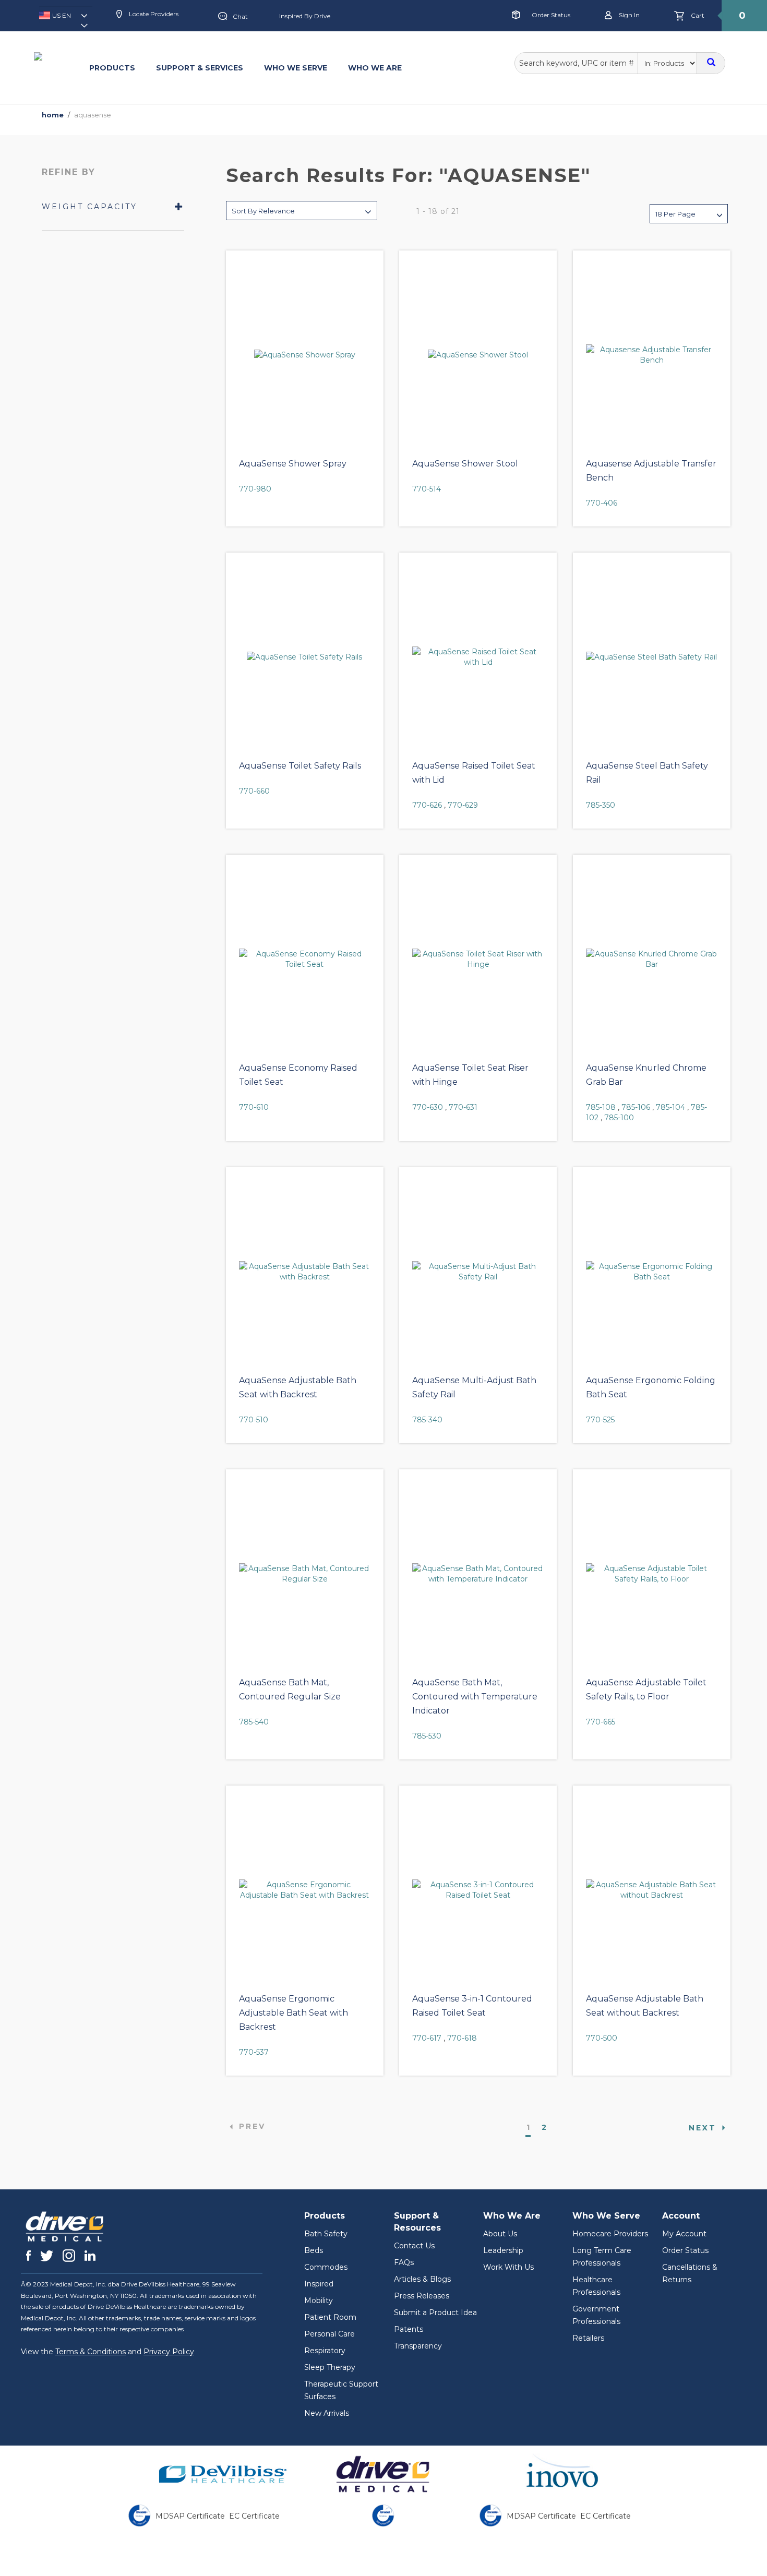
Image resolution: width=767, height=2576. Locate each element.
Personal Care (329, 2334)
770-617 (427, 2038)
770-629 (463, 805)
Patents (409, 2329)
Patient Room (330, 2317)
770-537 (254, 2052)
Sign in (628, 15)
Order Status (551, 15)
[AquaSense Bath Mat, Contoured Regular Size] (305, 1574)
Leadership (503, 2250)
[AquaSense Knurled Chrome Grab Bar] (652, 959)
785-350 (601, 805)
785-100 (619, 1118)
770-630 (428, 1107)
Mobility (319, 2301)
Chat (240, 16)
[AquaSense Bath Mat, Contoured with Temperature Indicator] (478, 1574)
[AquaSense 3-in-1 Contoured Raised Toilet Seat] (478, 1890)
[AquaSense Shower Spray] (305, 355)
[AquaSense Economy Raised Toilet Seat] (305, 959)
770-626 (427, 805)
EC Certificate (254, 2516)
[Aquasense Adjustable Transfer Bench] (652, 355)
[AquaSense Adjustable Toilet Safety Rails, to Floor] (652, 1574)
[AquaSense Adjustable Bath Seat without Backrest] (652, 1890)
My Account (684, 2234)
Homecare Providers (610, 2234)
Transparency (418, 2346)
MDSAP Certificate (190, 2516)
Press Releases (422, 2296)
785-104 (670, 1107)
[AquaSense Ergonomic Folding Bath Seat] (652, 1272)
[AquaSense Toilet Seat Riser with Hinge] (478, 959)
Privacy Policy (169, 2352)
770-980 (255, 489)
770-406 (602, 503)
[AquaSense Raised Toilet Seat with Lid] (478, 657)
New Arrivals (327, 2413)
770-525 (600, 1420)
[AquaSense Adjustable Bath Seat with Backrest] (305, 1272)
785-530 (427, 1736)
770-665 (601, 1722)
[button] (66, 19)
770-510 (254, 1420)
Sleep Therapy (330, 2367)
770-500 (602, 2038)
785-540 (254, 1722)
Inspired (319, 2284)
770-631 (463, 1107)
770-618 (462, 2038)
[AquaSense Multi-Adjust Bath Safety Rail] (478, 1272)
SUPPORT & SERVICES (200, 68)
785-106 (636, 1107)
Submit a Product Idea (435, 2313)
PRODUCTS (112, 68)
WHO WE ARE (375, 68)
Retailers (588, 2338)
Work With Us (508, 2267)
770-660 (254, 791)
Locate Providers (153, 14)
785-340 (427, 1420)
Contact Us (414, 2246)
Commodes (326, 2267)
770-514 (427, 489)
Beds (314, 2250)
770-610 (254, 1107)
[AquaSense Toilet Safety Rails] (305, 657)
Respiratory (325, 2351)
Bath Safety (326, 2234)
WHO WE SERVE (296, 68)
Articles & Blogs (422, 2279)
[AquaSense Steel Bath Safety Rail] (652, 657)
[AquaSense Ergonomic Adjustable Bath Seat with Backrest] (305, 1890)
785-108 (601, 1107)
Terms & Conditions (91, 2352)
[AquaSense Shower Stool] (478, 355)
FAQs (404, 2262)
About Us (500, 2234)
